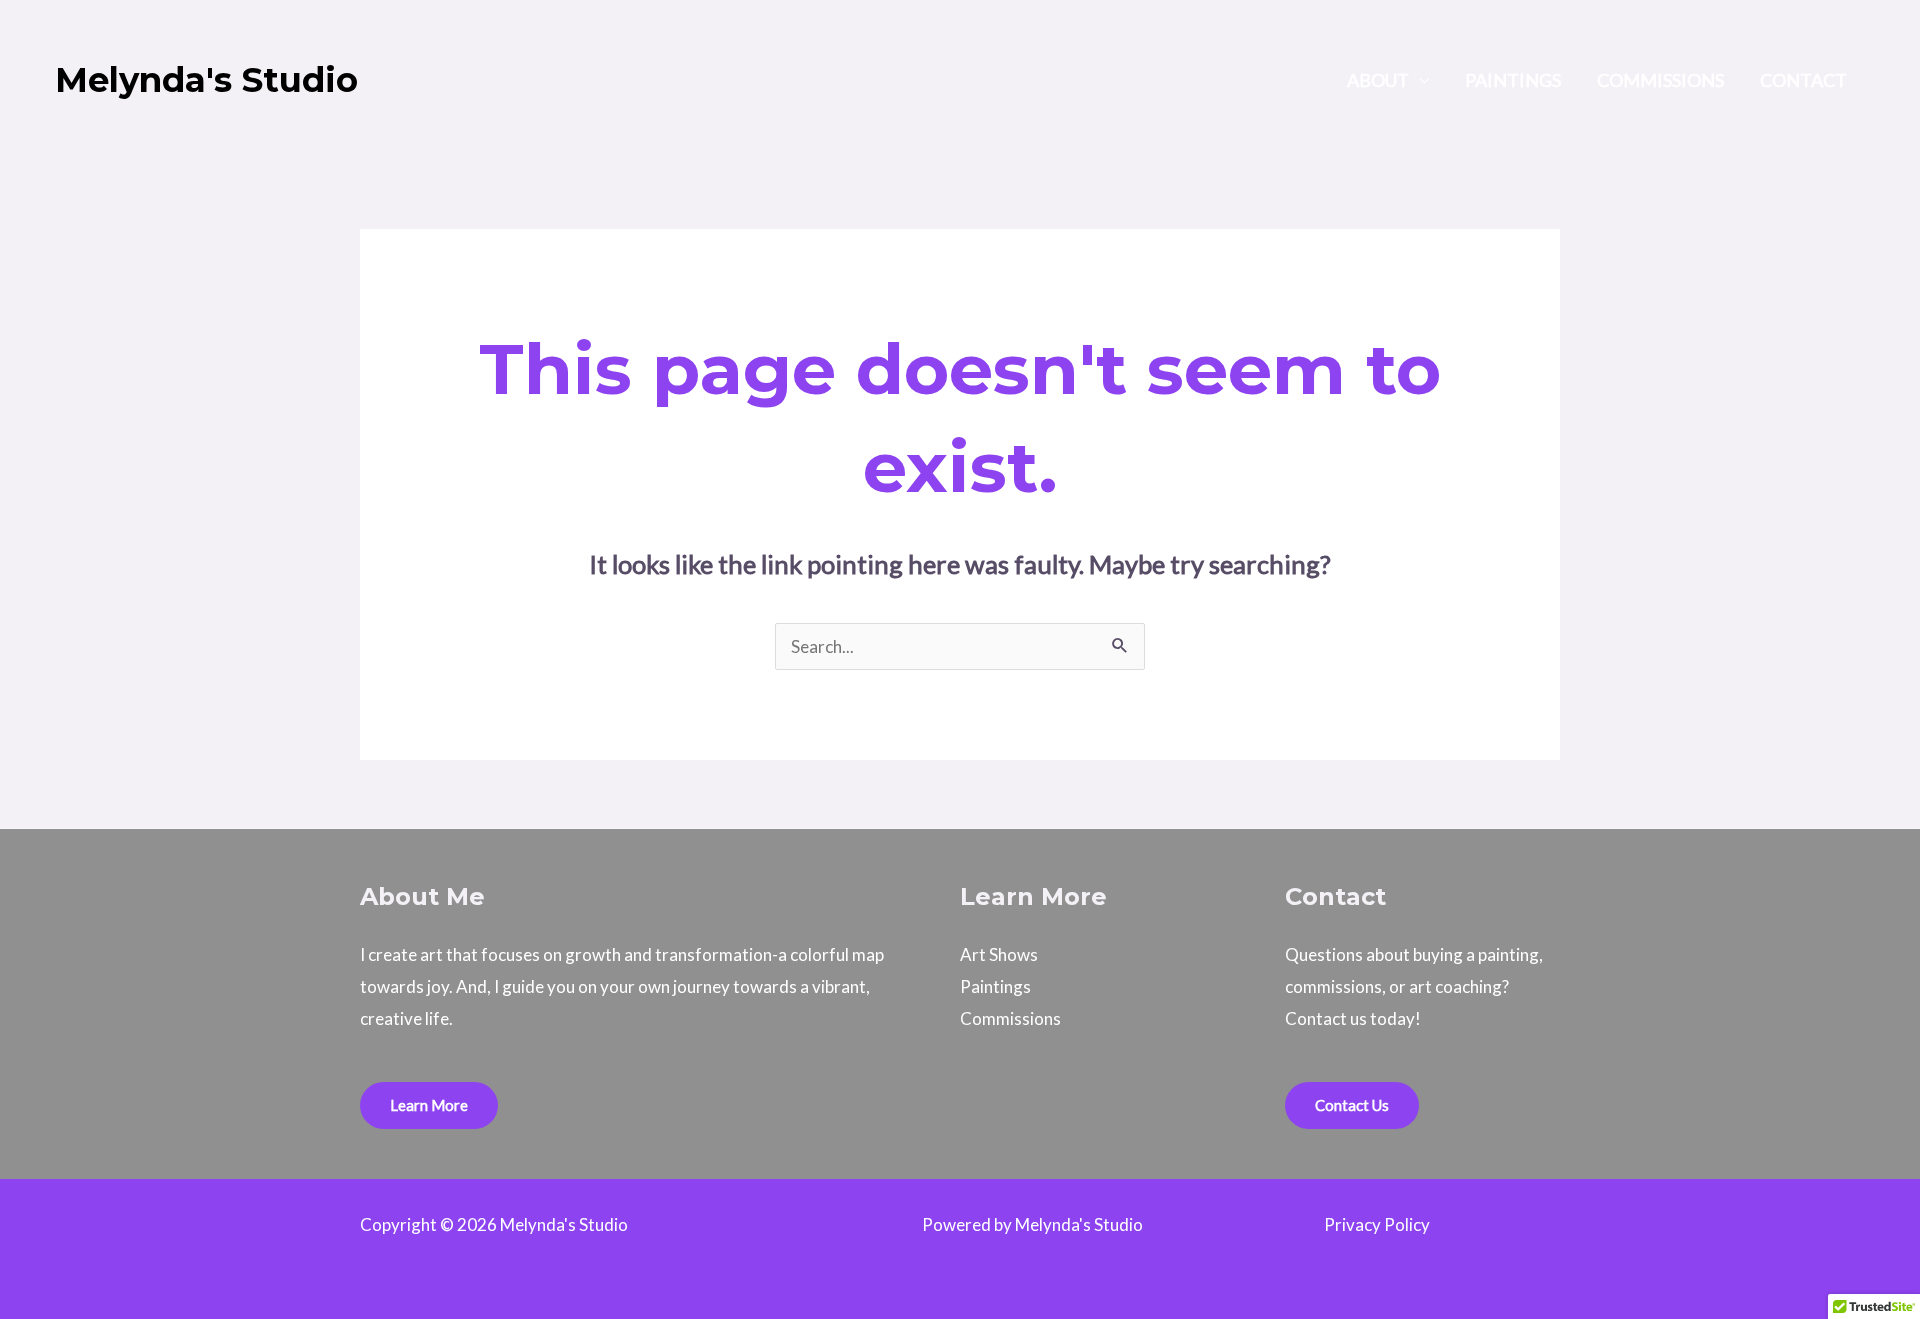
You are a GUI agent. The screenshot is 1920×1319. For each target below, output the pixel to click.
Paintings (1513, 80)
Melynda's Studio (206, 80)
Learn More (429, 1105)
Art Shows (999, 954)
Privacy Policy (1377, 1224)
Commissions (1660, 80)
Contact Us (1352, 1105)
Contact (1803, 80)
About (1378, 80)
